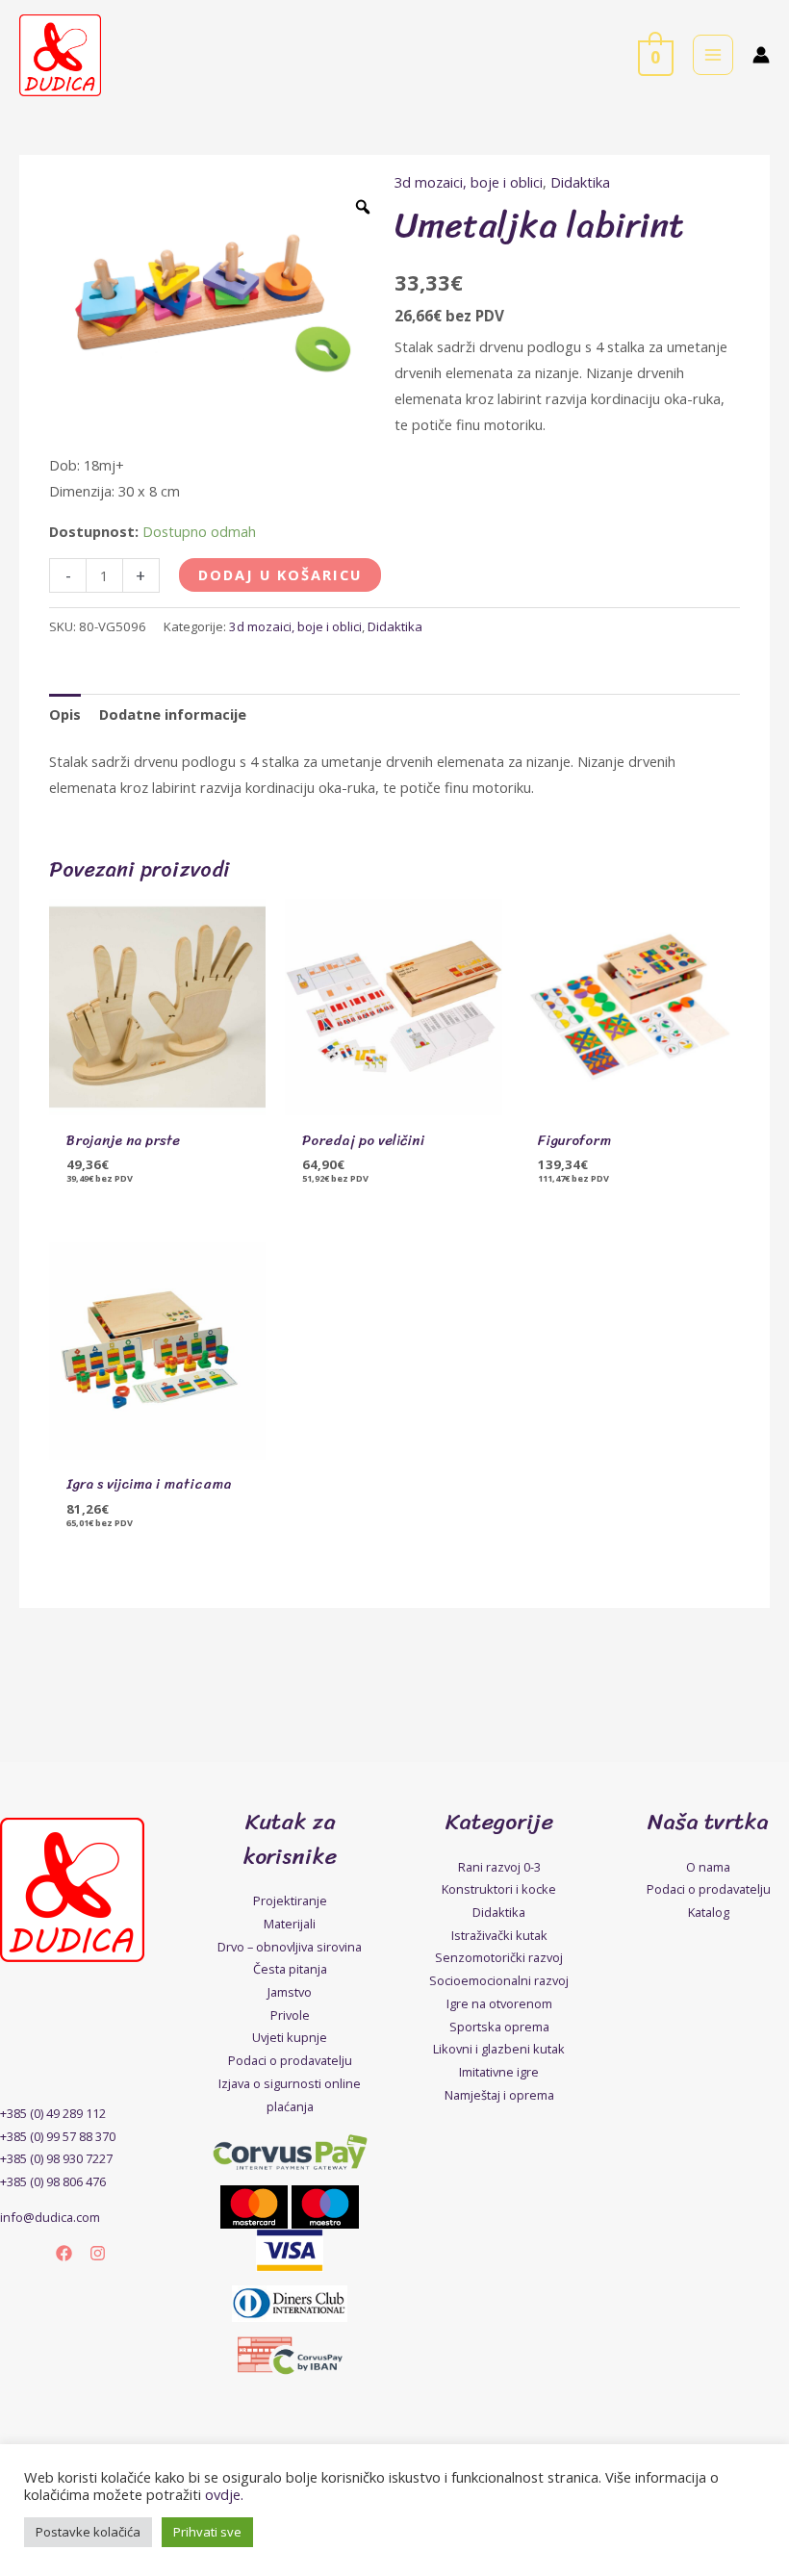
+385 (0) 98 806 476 (53, 2181)
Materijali (290, 1924)
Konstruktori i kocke (499, 1889)
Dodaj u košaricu (280, 574)
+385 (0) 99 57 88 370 (58, 2136)
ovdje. (224, 2494)
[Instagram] (98, 2253)
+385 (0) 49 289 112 (53, 2113)
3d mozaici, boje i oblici (469, 182)
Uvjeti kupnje (290, 2037)
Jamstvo (290, 1992)
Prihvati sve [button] (207, 2532)
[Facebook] (64, 2253)
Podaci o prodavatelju (290, 2060)
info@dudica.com (50, 2217)
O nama (708, 1867)
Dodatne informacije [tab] (173, 714)
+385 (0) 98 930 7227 (56, 2158)
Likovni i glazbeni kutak (499, 2049)
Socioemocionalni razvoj (499, 1980)
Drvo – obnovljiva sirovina (290, 1947)
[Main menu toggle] (713, 55)
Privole (290, 2015)
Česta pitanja (290, 1969)
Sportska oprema (499, 2027)
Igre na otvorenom (499, 2003)
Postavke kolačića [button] (88, 2532)
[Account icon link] (761, 55)
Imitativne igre (499, 2072)
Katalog (709, 1912)
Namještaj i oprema (499, 2095)
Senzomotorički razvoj (499, 1957)
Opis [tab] (65, 714)
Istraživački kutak (499, 1935)
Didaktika (580, 182)
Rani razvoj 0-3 (499, 1867)
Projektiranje (290, 1900)
